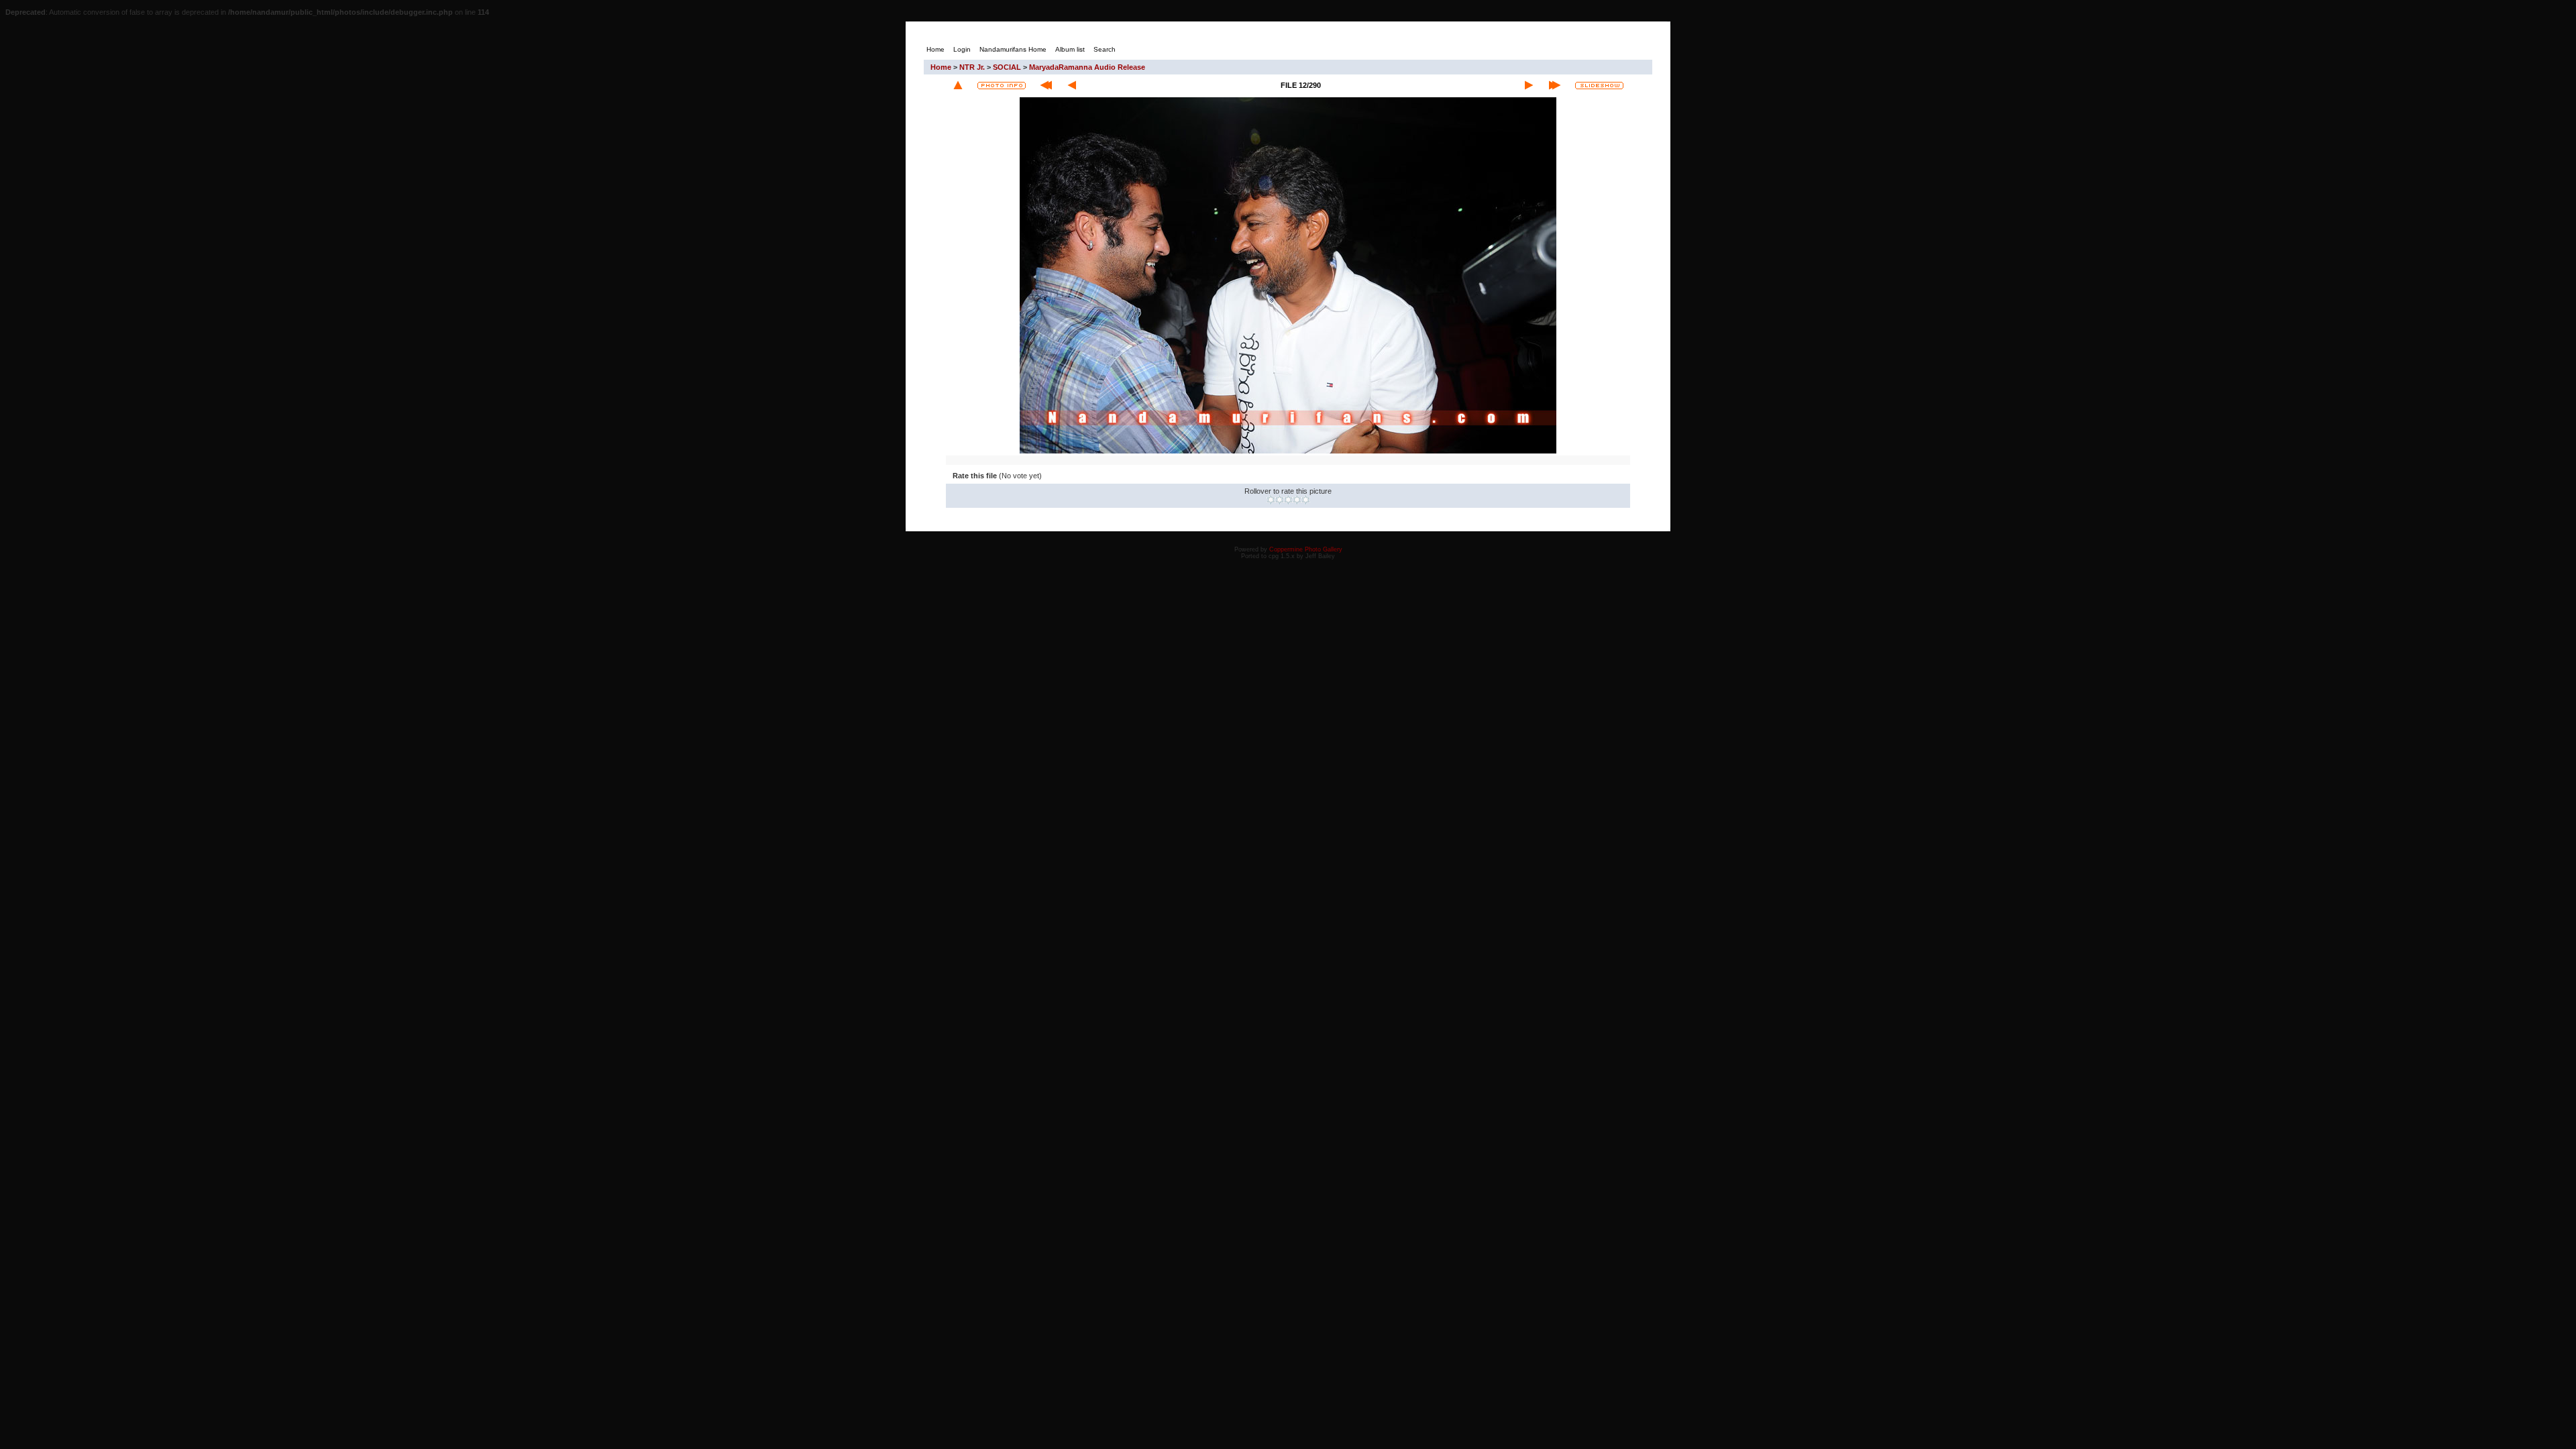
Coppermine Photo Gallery (1306, 549)
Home (941, 67)
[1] (1271, 500)
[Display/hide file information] (1002, 86)
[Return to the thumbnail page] (958, 85)
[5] (1306, 500)
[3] (1288, 500)
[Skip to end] (1555, 85)
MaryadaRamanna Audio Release (1087, 67)
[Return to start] (1046, 85)
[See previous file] (1072, 85)
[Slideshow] (1599, 86)
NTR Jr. (972, 67)
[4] (1297, 500)
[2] (1280, 500)
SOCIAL (1007, 67)
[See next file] (1529, 85)
